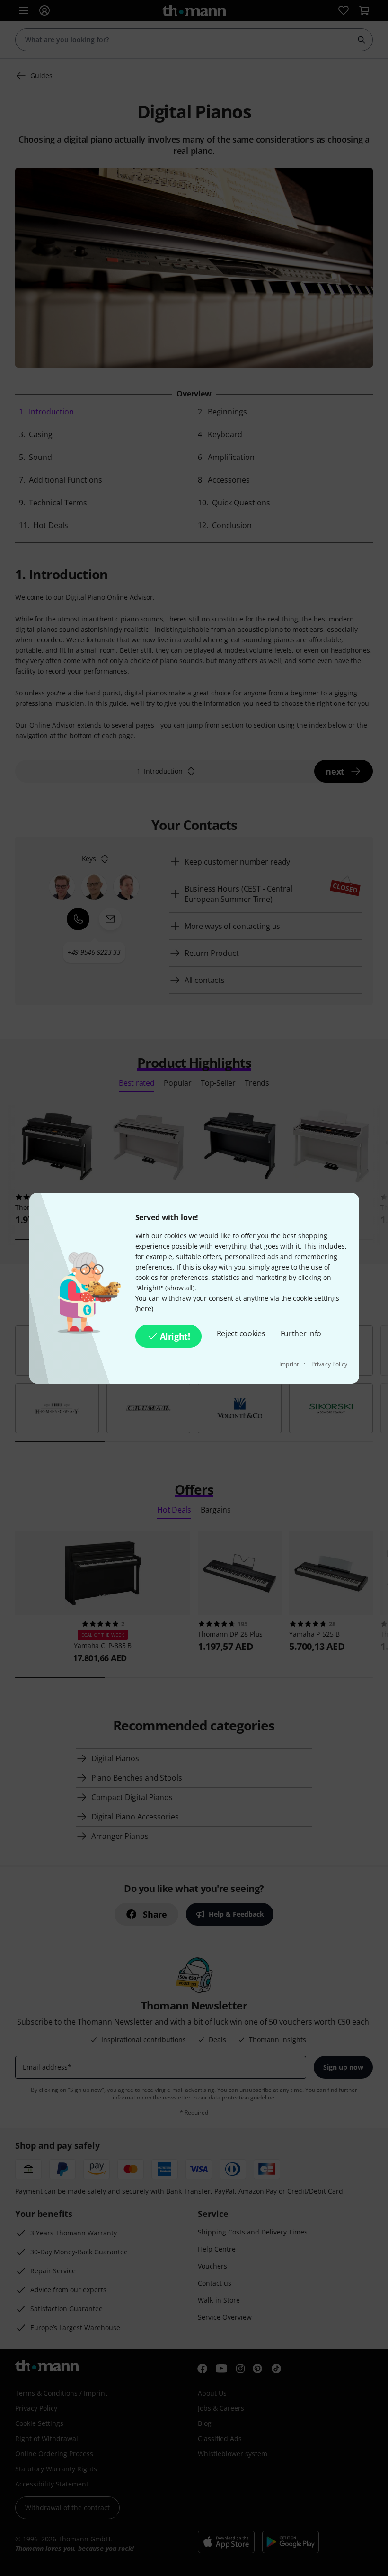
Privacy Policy (329, 1364)
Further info (301, 1333)
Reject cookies (241, 1333)
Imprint (290, 1364)
